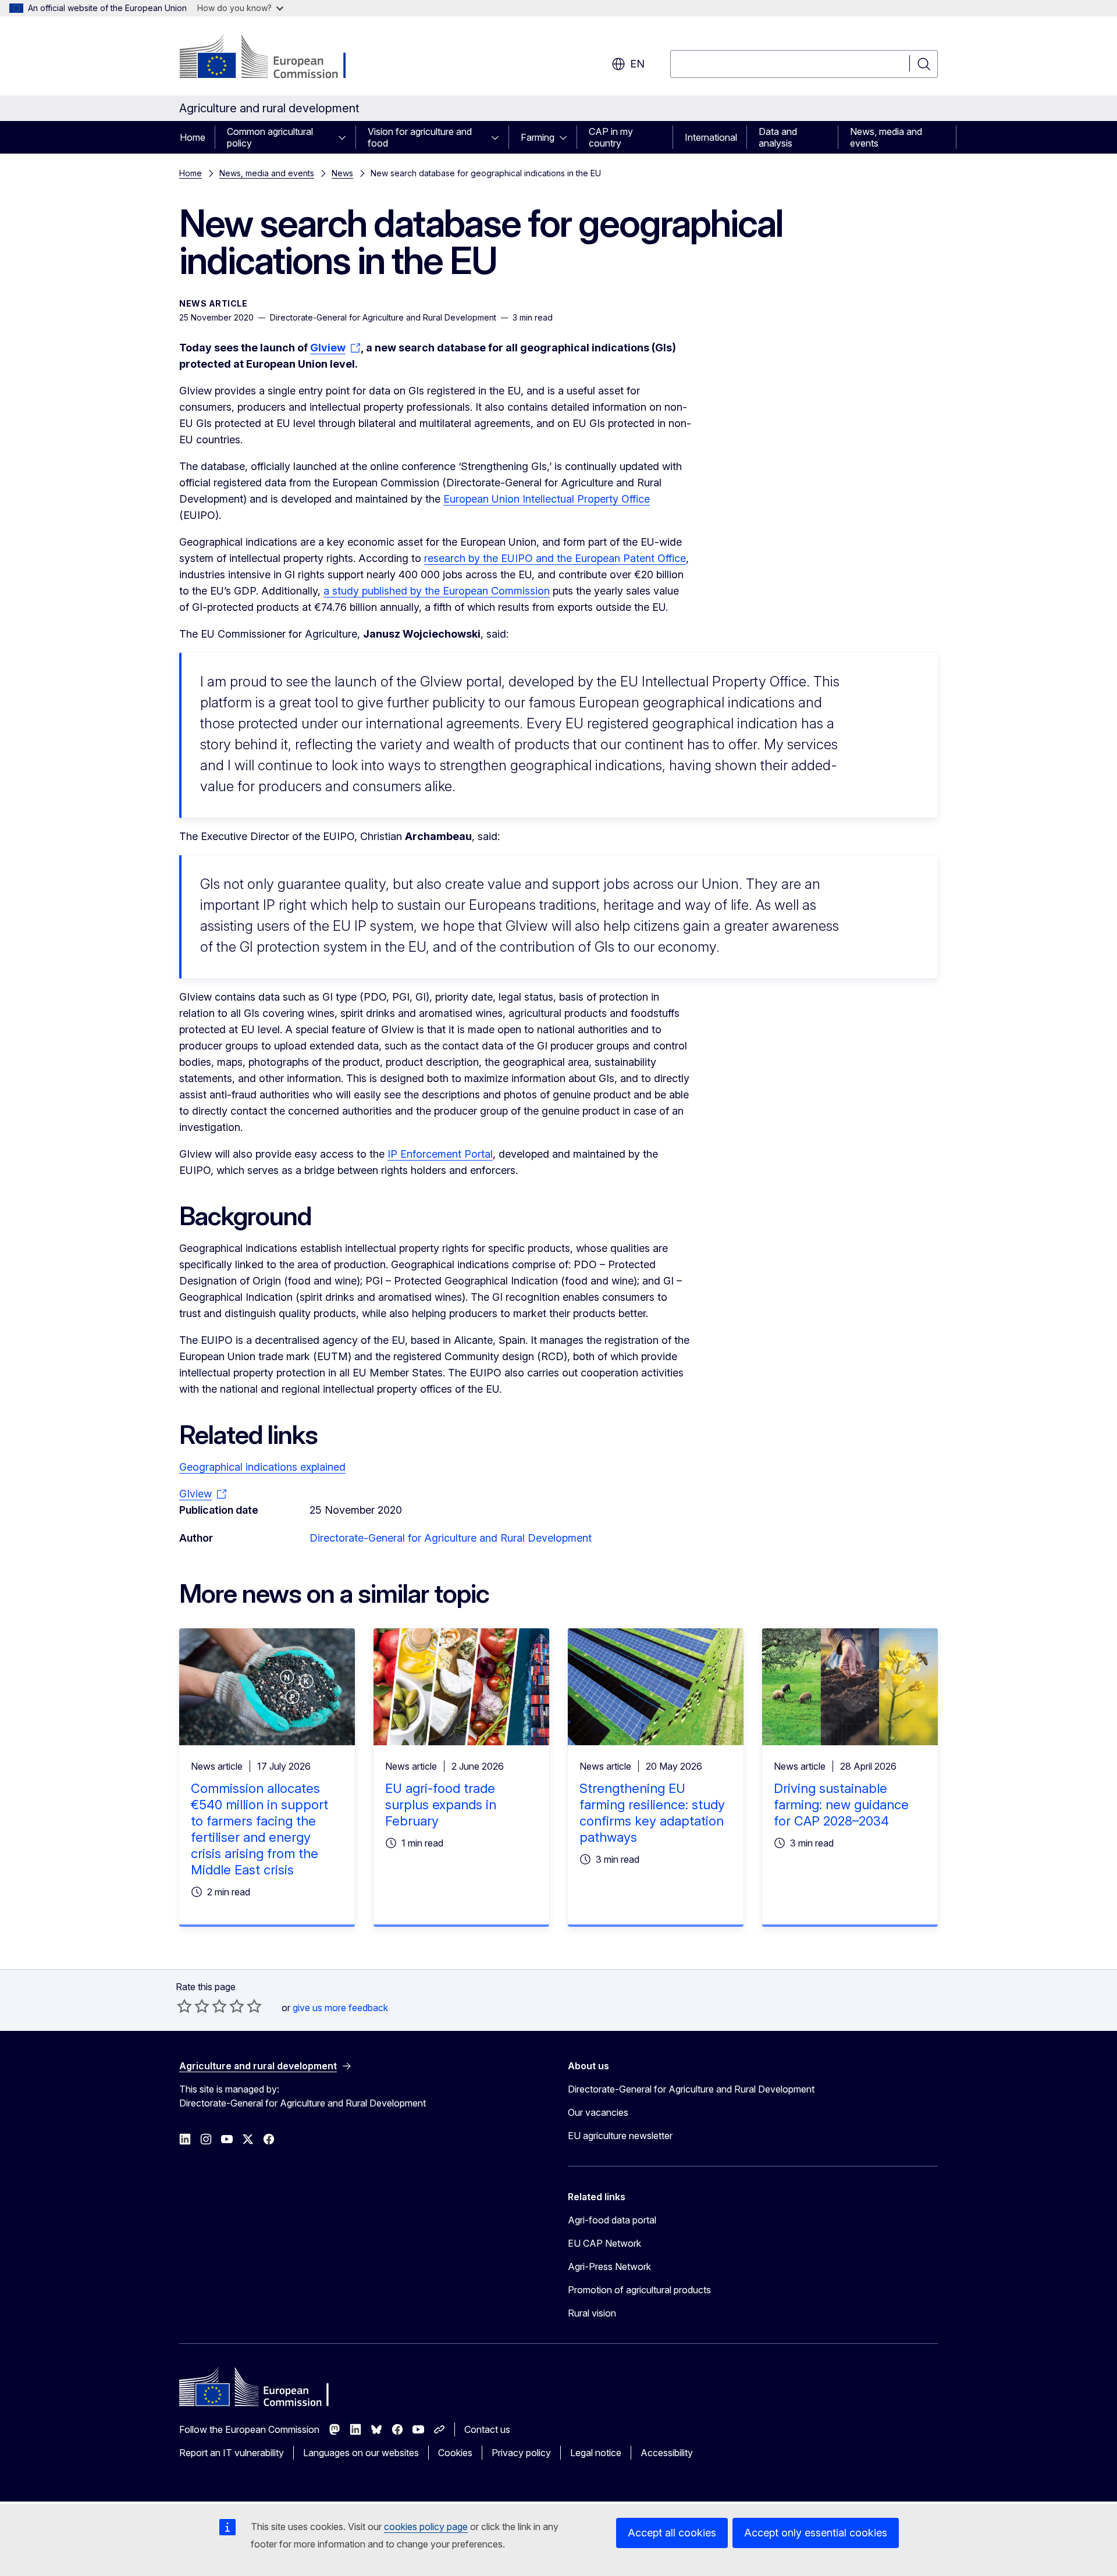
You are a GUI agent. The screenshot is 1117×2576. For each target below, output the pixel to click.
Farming (538, 137)
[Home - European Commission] (273, 58)
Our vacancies (598, 2112)
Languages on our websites (361, 2453)
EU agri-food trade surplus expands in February (441, 1805)
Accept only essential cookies (816, 2533)
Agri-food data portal (612, 2220)
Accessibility (667, 2453)
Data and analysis (778, 137)
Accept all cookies (672, 2533)
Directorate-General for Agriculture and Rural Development (451, 1538)
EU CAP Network (604, 2243)
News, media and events (886, 137)
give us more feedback (340, 2008)
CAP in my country (611, 137)
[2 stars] (193, 2006)
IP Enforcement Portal (440, 1154)
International (711, 137)
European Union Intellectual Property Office (547, 499)
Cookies (455, 2453)
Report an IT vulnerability (232, 2453)
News (342, 173)
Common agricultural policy (270, 137)
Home (193, 137)
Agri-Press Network (609, 2267)
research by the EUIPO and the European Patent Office (555, 558)
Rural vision (592, 2313)
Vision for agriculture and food (420, 137)
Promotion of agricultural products (639, 2290)
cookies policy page (426, 2527)
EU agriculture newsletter (620, 2136)
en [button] (637, 64)
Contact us (487, 2429)
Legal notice (596, 2453)
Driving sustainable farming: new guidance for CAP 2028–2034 (841, 1805)
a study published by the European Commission (437, 591)
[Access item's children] (346, 137)
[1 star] (184, 2006)
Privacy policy (521, 2453)
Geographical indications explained (262, 1467)
